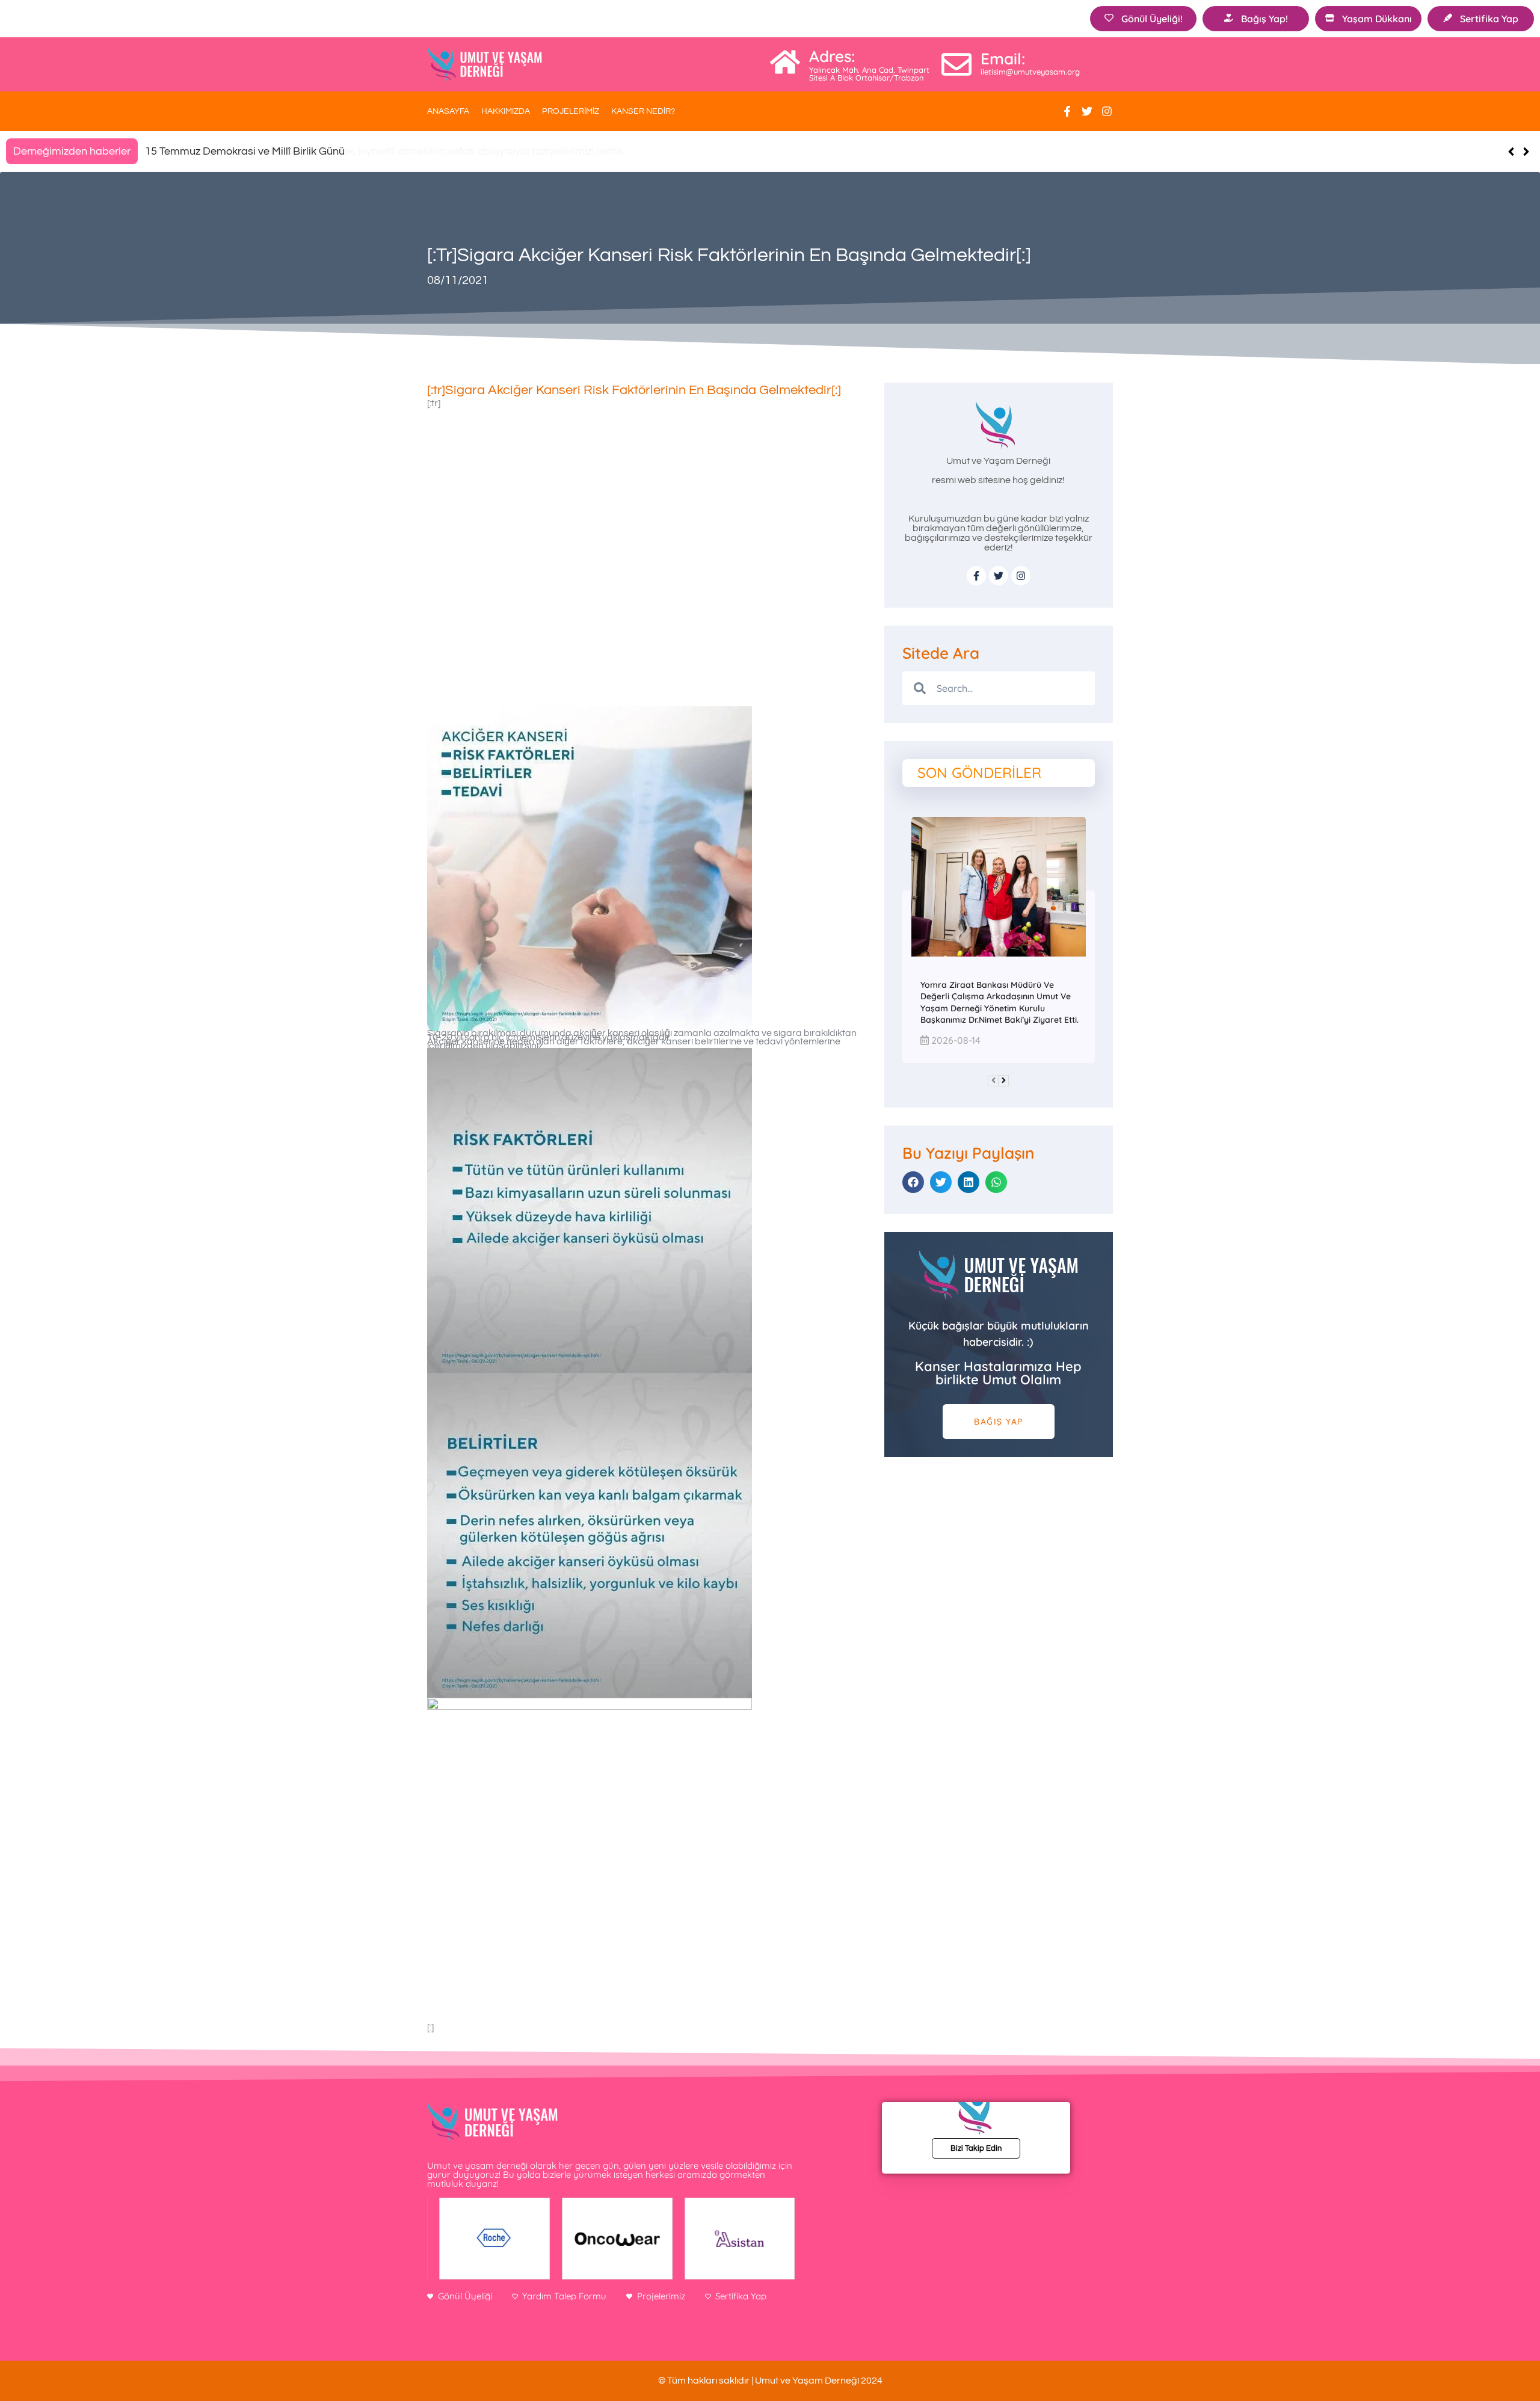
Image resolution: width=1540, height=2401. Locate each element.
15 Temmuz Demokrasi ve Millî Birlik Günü (245, 151)
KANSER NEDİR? (643, 111)
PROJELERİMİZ (571, 111)
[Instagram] (1107, 111)
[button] (1526, 152)
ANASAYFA (448, 111)
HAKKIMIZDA (506, 111)
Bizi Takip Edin (976, 2148)
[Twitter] (1087, 111)
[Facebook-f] (1067, 111)
